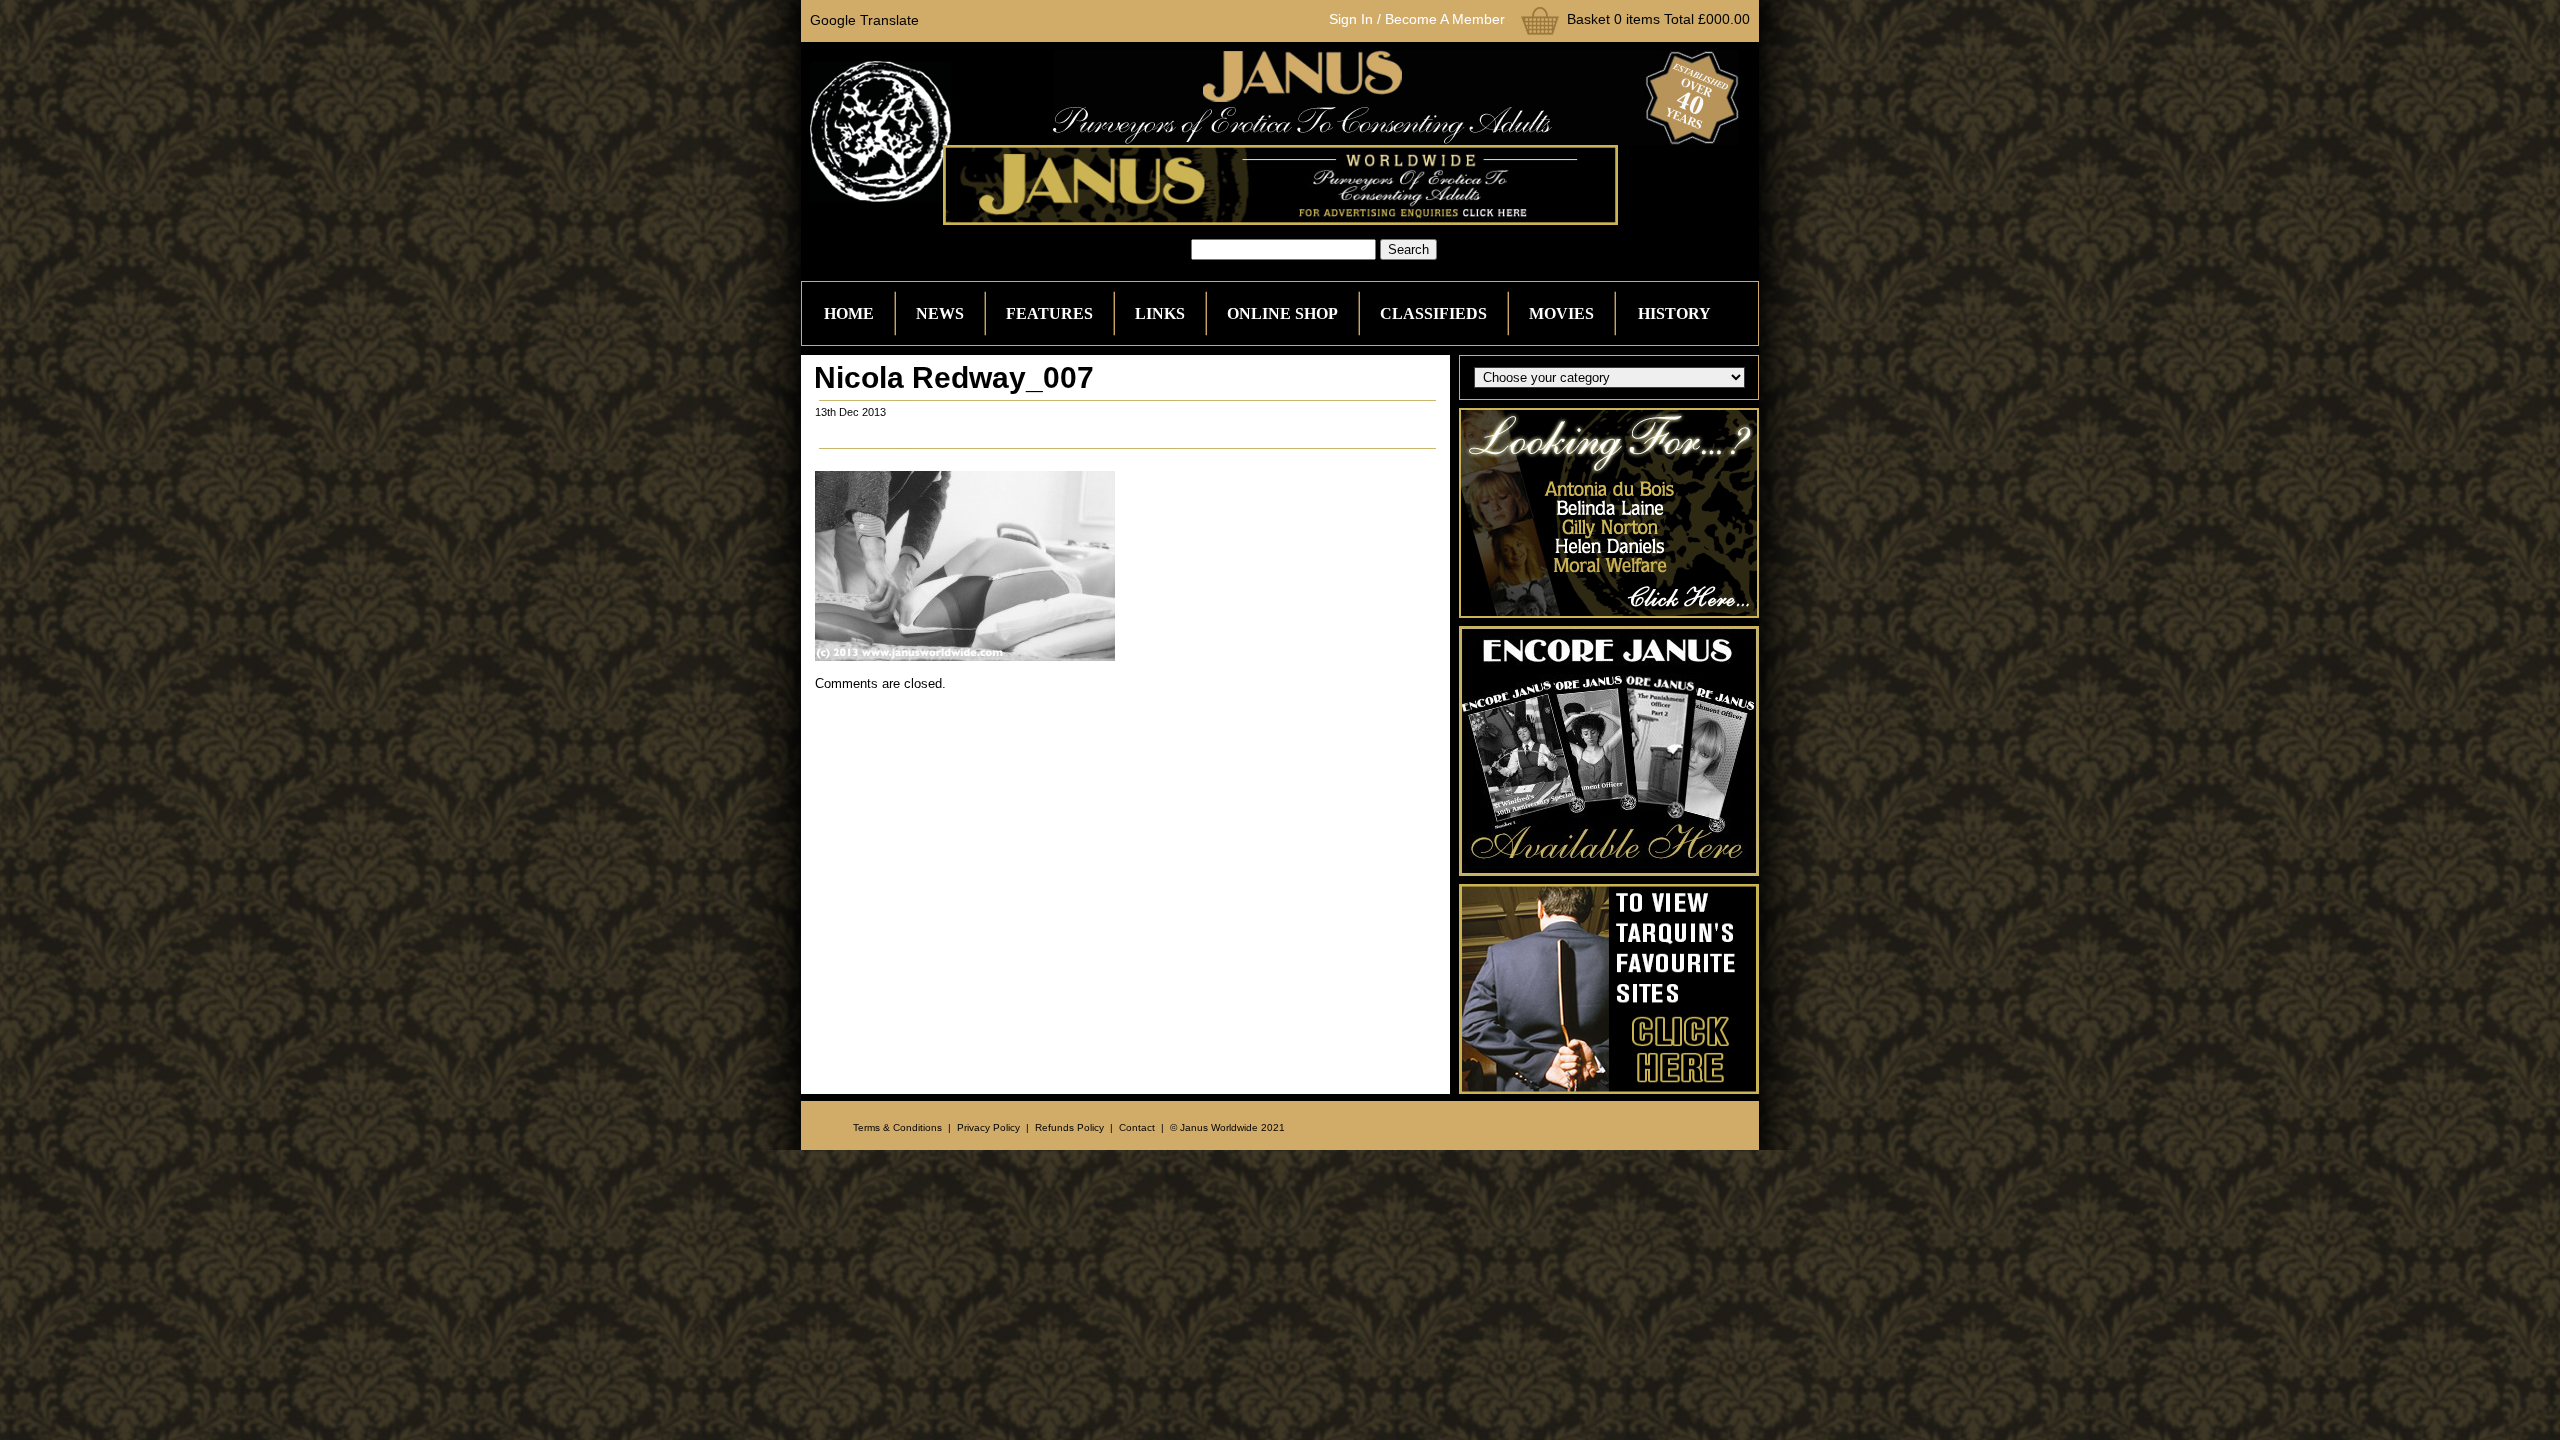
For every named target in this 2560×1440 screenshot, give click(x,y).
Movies (1561, 313)
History (1674, 313)
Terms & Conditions (897, 1127)
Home (849, 313)
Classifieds (1433, 313)
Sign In (1351, 19)
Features (1049, 313)
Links (1160, 313)
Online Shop (1282, 313)
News (940, 313)
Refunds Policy (1069, 1127)
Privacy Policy (988, 1127)
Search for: (1155, 249)
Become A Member (1445, 19)
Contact (1137, 1127)
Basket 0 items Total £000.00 (1658, 19)
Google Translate (864, 20)
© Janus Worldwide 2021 (1227, 1127)
